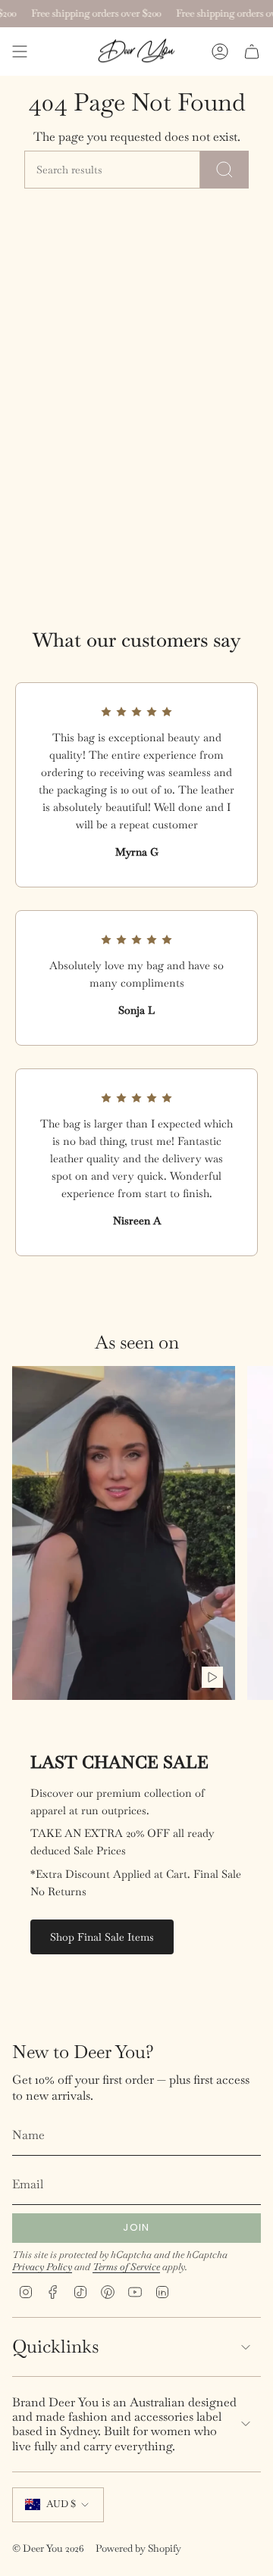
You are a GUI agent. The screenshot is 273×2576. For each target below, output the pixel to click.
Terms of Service (126, 2267)
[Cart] (252, 51)
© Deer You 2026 (48, 2548)
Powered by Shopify (138, 2548)
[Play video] (212, 1677)
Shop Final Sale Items (102, 1937)
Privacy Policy (42, 2267)
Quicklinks (55, 2346)
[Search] (224, 170)
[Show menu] (20, 51)
